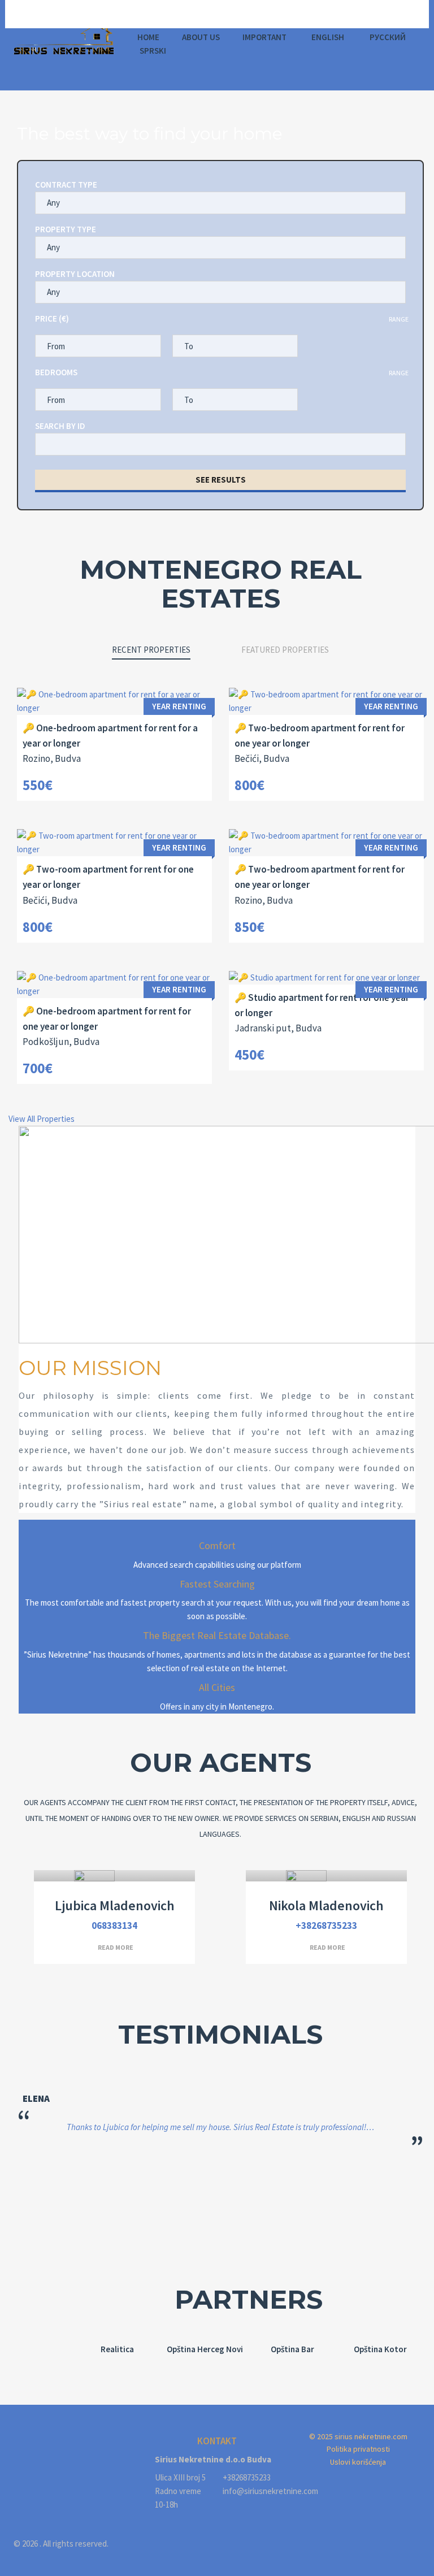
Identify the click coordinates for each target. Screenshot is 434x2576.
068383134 (114, 1926)
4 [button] (237, 2217)
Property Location (75, 274)
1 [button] (186, 2217)
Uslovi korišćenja (358, 2462)
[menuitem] (327, 37)
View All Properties (42, 1119)
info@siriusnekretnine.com (251, 2491)
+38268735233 (326, 1926)
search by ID (60, 426)
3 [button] (220, 2217)
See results (221, 480)
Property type (66, 229)
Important (264, 37)
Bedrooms (56, 372)
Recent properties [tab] (151, 650)
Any (53, 203)
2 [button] (203, 2217)
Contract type (66, 185)
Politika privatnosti (358, 2449)
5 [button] (254, 2217)
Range (399, 319)
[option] (117, 2349)
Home (148, 37)
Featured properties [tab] (285, 650)
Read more (116, 1947)
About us (201, 37)
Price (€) (52, 318)
